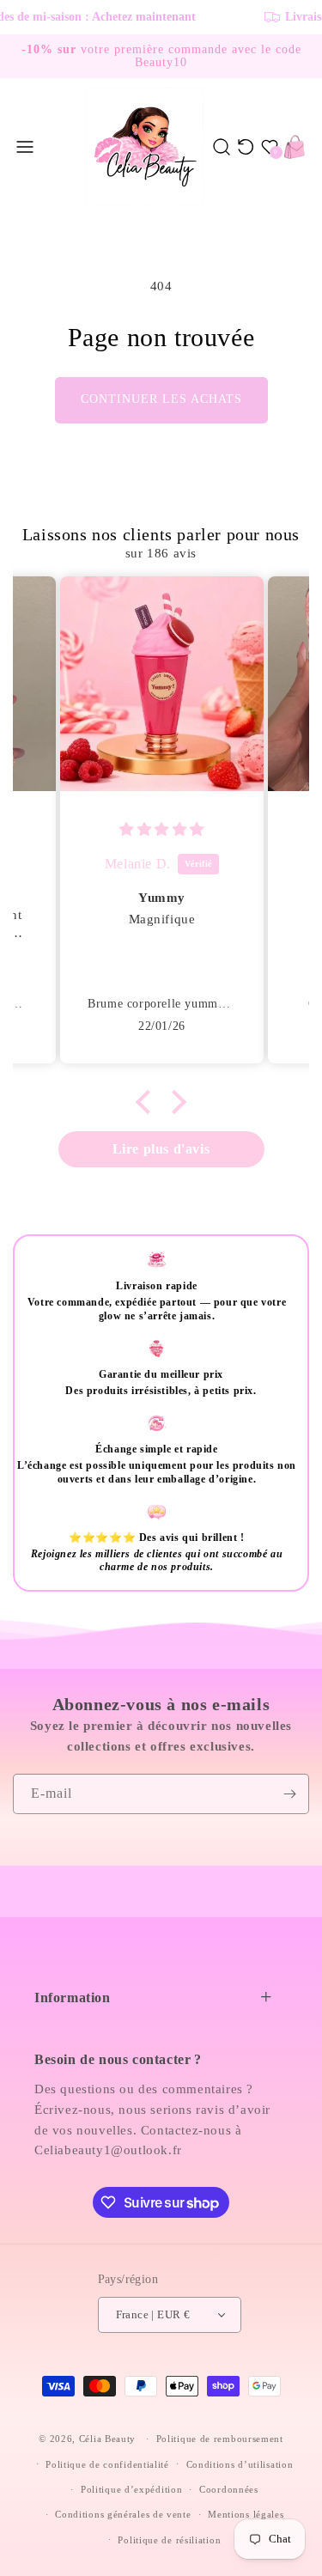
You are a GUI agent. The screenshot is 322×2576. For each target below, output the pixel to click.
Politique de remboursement (220, 2439)
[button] (25, 147)
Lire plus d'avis (161, 1149)
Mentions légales (246, 2514)
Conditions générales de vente (123, 2514)
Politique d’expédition (131, 2489)
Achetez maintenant (87, 17)
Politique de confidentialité (107, 2464)
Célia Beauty (107, 2439)
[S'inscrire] (289, 1794)
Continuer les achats (161, 399)
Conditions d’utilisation (240, 2464)
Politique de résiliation (169, 2540)
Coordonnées (229, 2489)
